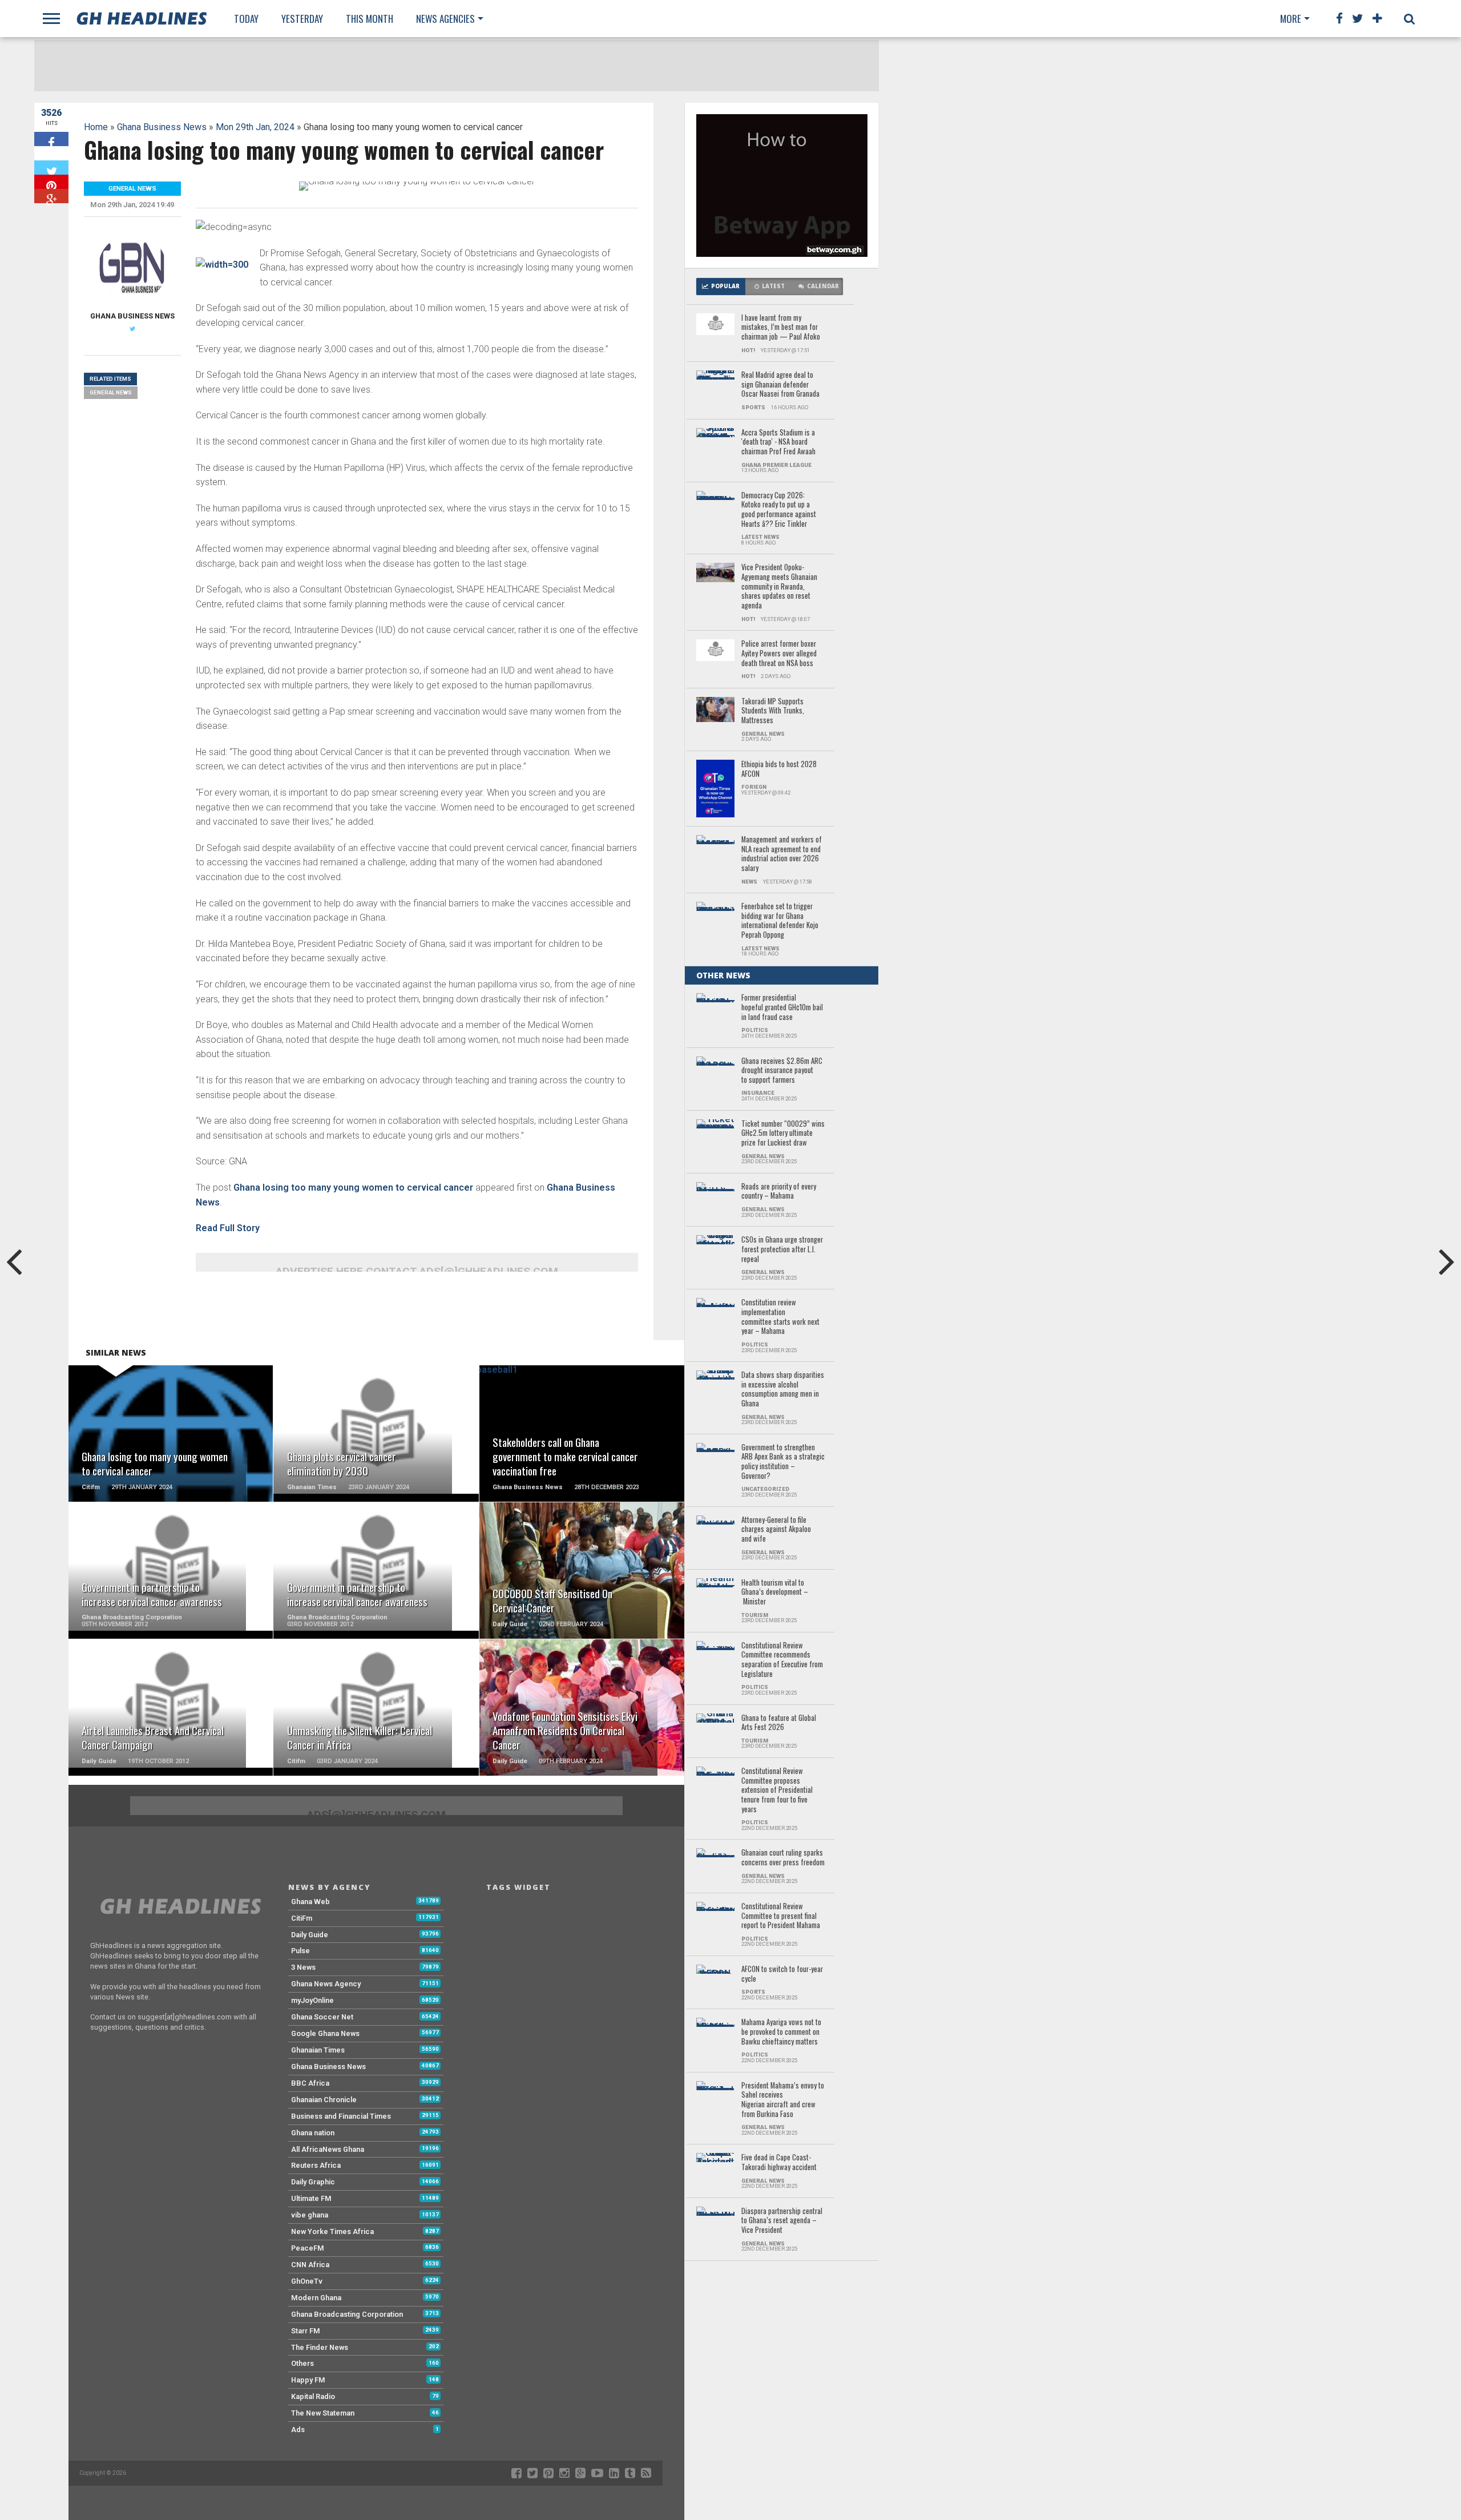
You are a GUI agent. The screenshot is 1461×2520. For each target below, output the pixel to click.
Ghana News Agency (326, 1984)
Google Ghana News (325, 2033)
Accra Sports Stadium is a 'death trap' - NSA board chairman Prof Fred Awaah (778, 442)
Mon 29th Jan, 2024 (255, 127)
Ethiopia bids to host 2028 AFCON (779, 769)
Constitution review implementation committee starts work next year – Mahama (780, 1317)
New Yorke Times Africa (332, 2231)
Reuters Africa (316, 2165)
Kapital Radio (313, 2396)
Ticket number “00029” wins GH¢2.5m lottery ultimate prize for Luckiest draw (783, 1134)
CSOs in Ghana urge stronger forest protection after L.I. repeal (782, 1249)
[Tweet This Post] (51, 168)
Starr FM (306, 2331)
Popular (725, 286)
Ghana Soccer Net (322, 2017)
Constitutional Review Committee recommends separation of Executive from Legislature (782, 1660)
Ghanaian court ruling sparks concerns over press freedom (783, 1858)
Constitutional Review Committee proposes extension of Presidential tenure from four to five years (777, 1790)
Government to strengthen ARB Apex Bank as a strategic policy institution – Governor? (783, 1462)
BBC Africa (310, 2083)
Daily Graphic (313, 2182)
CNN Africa (310, 2265)
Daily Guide (310, 1935)
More (1291, 19)
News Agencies (445, 19)
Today (246, 19)
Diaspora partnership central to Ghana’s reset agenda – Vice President (782, 2221)
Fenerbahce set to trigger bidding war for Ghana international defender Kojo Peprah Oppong (780, 921)
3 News (303, 1967)
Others (302, 2363)
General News (111, 392)
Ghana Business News (162, 127)
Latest (773, 286)
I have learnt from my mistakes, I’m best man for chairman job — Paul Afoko (781, 328)
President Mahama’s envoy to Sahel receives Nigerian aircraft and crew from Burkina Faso (783, 2100)
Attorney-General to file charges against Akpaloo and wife (776, 1530)
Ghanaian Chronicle (324, 2100)
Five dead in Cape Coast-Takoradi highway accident (779, 2162)
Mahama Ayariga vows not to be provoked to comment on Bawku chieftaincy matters (781, 2032)
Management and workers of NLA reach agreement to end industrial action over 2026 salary (782, 854)
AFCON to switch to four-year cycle (782, 1974)
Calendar (823, 286)
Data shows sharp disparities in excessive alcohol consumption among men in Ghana (783, 1390)
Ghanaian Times (318, 2050)
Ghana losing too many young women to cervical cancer (353, 1188)
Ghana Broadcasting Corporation (347, 2314)
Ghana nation (313, 2133)
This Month (370, 19)
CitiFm (302, 1918)
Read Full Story (228, 1228)
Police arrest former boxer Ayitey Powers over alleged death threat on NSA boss (779, 654)
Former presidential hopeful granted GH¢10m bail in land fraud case (782, 1007)
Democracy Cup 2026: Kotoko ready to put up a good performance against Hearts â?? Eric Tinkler (779, 510)
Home (96, 127)
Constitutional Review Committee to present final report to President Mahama (781, 1916)
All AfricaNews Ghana (328, 2149)
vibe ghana (310, 2215)
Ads (298, 2430)
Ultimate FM (311, 2198)
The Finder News (320, 2347)
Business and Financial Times (341, 2116)
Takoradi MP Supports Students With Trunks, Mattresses (773, 711)
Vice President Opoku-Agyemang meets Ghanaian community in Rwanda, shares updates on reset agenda (779, 586)
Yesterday (302, 19)
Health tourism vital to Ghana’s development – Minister (775, 1592)
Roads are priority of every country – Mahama (779, 1192)
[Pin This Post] (51, 182)
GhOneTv (307, 2281)
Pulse (300, 1951)
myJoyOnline (312, 2000)
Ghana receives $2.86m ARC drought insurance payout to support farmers (782, 1071)
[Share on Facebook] (51, 139)
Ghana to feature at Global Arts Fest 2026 (779, 1723)
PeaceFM (308, 2248)
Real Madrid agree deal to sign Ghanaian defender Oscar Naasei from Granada (780, 385)
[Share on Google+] (51, 196)
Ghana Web (310, 1902)
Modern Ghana (316, 2298)
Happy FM (308, 2380)
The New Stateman (323, 2413)
